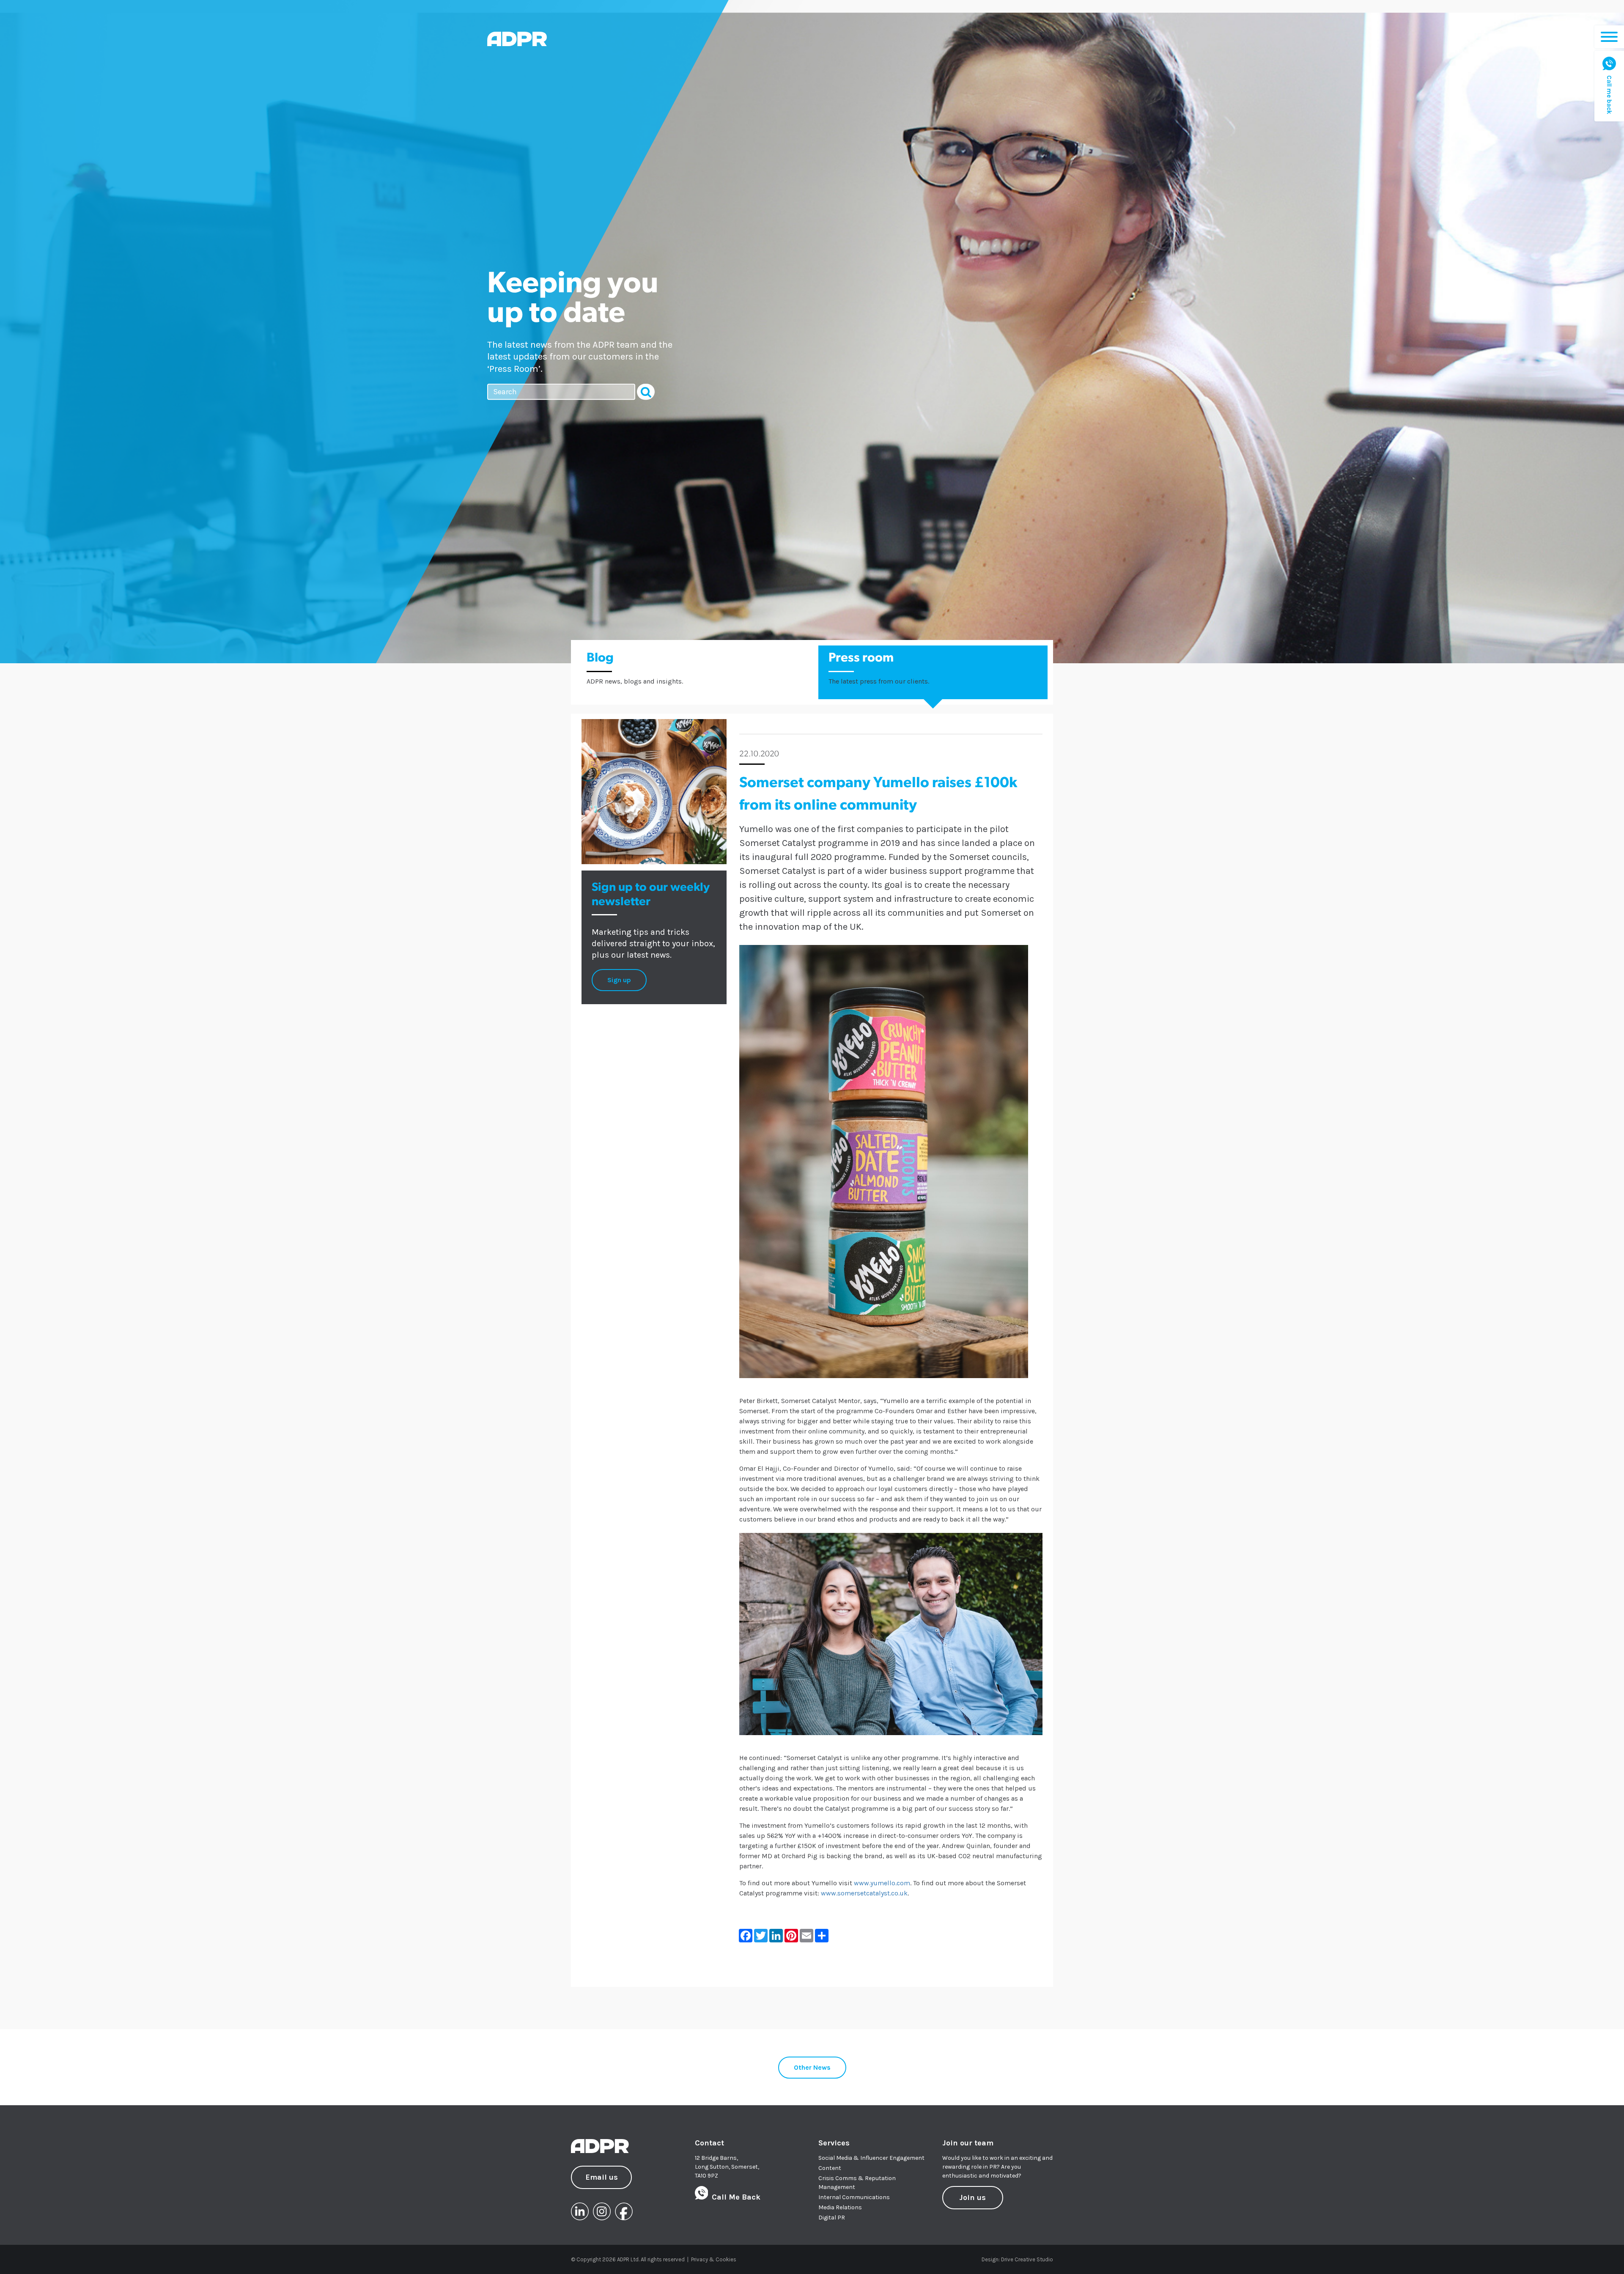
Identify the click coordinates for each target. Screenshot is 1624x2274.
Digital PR (832, 2218)
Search (646, 392)
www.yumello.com (882, 1883)
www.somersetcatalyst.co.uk (864, 1893)
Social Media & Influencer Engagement (871, 2158)
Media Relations (840, 2207)
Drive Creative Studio (1027, 2259)
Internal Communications (854, 2197)
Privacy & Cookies (714, 2259)
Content (830, 2168)
